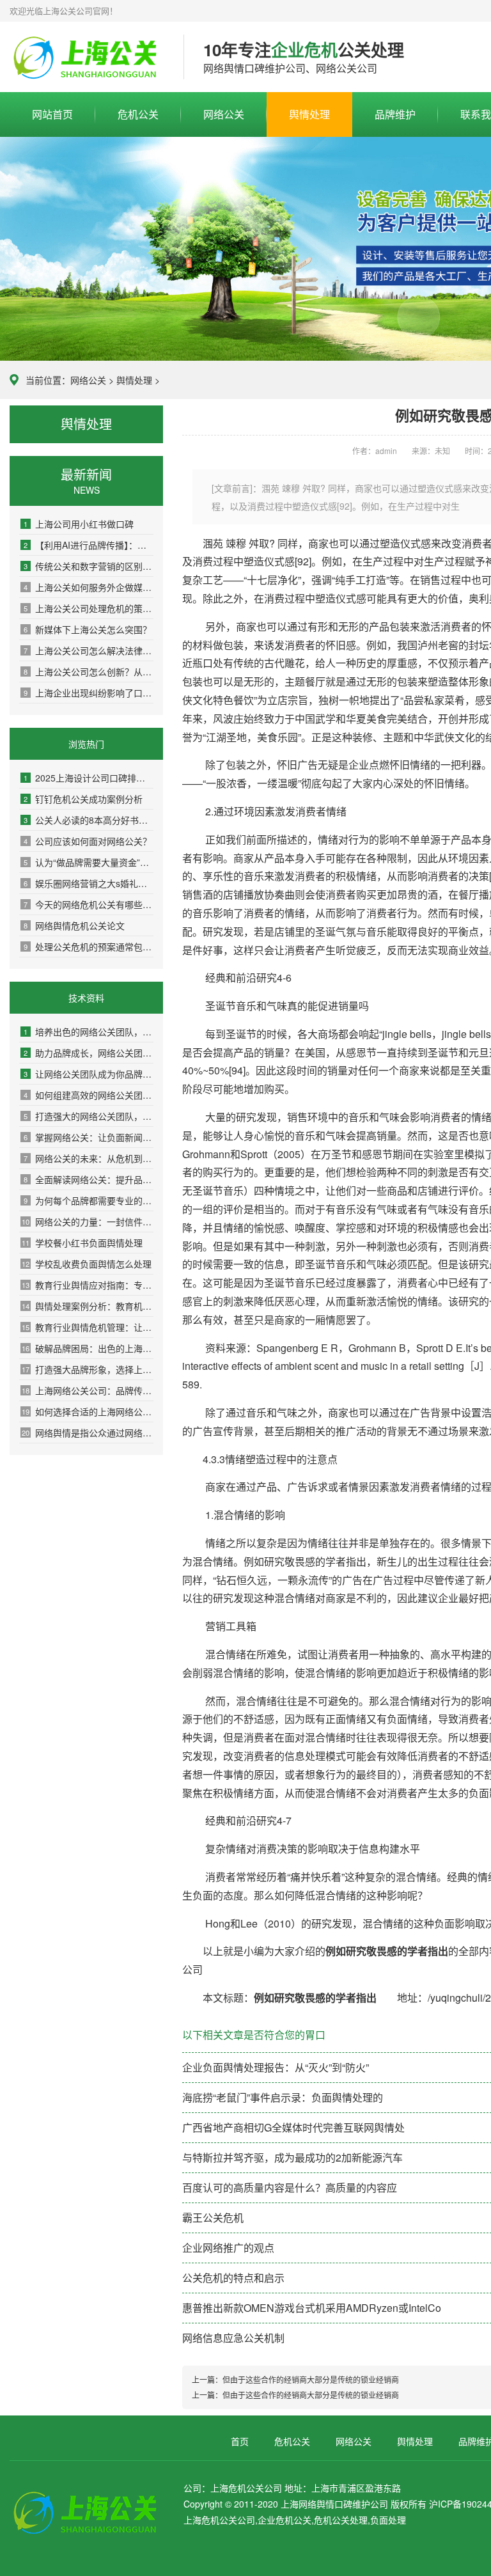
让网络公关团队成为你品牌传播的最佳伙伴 (89, 1074)
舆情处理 (309, 114)
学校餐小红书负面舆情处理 (82, 1243)
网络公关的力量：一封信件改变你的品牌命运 (88, 1221)
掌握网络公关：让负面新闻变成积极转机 (89, 1137)
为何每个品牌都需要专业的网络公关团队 (89, 1200)
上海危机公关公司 (87, 58)
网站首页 (52, 114)
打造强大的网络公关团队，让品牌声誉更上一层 (89, 1116)
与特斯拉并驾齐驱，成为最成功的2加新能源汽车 (292, 2157)
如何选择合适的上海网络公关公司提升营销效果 (88, 1411)
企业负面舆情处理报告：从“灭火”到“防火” (276, 2067)
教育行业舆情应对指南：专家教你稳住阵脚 (88, 1285)
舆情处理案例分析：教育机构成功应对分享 (88, 1306)
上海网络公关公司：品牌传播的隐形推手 (88, 1390)
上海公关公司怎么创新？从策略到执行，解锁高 (89, 671)
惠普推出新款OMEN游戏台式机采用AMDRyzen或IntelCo (312, 2308)
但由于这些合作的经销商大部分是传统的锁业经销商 (311, 2379)
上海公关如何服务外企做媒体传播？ (89, 587)
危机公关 (138, 114)
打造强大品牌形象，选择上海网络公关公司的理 (88, 1369)
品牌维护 (395, 114)
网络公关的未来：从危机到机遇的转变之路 (89, 1158)
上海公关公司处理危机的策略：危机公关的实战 (89, 608)
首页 (240, 2441)
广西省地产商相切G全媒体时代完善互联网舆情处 (293, 2127)
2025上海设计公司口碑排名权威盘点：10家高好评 (89, 778)
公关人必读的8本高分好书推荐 (89, 820)
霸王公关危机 (213, 2218)
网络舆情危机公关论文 (74, 925)
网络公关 (224, 114)
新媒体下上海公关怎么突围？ (88, 629)
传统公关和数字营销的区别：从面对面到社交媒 (89, 566)
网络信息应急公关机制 (233, 2338)
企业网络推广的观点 (228, 2248)
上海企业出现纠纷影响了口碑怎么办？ (89, 693)
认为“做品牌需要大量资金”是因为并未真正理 (89, 862)
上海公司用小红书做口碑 (79, 524)
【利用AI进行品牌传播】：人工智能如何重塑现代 (89, 545)
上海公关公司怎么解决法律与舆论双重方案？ (89, 650)
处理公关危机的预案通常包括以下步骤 (89, 946)
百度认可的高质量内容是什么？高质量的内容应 (290, 2187)
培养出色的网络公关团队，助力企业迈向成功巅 (89, 1032)
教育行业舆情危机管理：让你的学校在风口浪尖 (88, 1327)
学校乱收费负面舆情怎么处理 (87, 1264)
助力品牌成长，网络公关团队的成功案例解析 (89, 1053)
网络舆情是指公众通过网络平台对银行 (88, 1433)
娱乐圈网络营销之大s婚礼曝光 (89, 883)
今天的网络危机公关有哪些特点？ (89, 904)
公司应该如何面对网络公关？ (88, 841)
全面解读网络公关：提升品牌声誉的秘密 (89, 1179)
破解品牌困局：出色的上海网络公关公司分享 (88, 1348)
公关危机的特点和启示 (233, 2278)
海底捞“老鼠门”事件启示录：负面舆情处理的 (283, 2097)
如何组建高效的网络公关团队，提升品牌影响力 (89, 1095)
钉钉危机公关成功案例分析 (83, 799)
